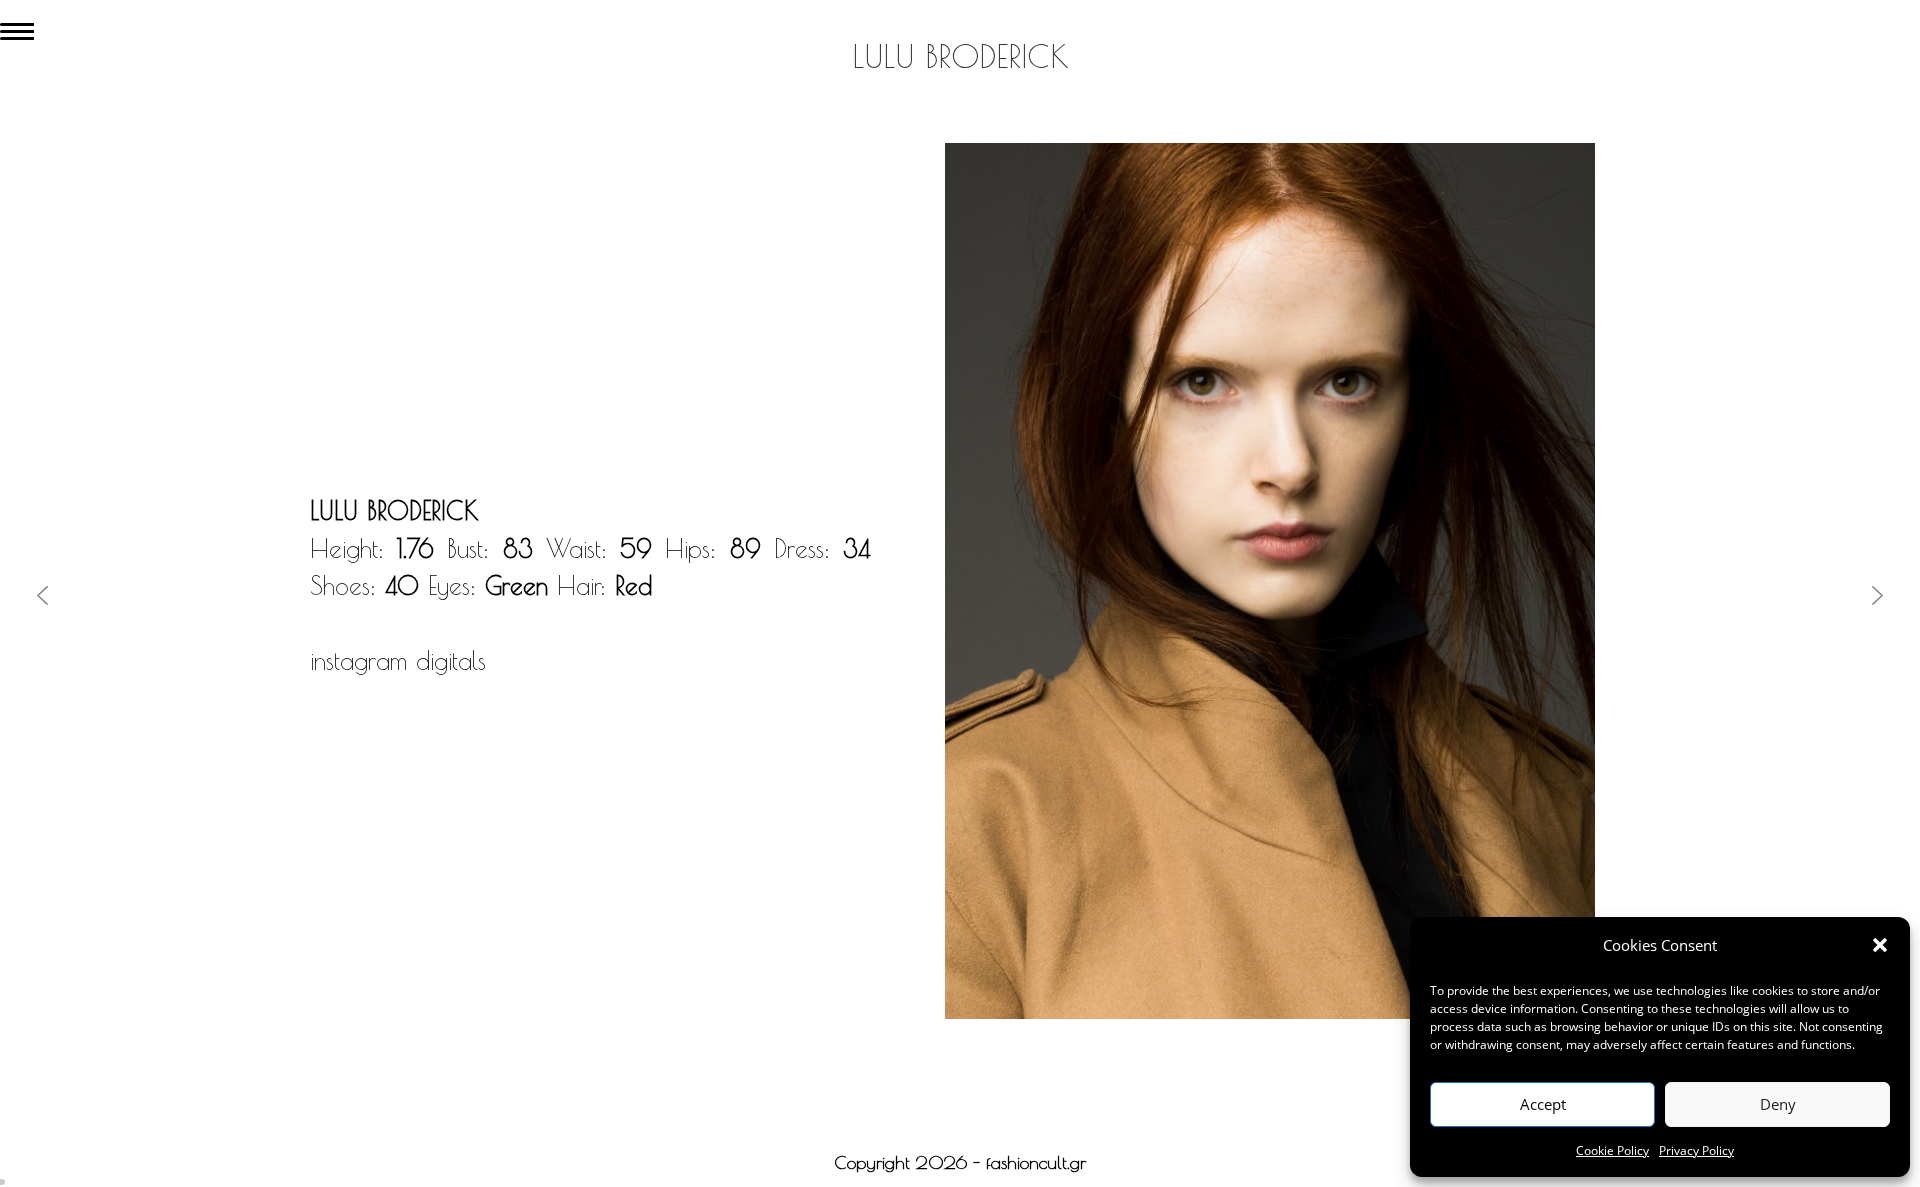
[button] (1880, 945)
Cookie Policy (1612, 1150)
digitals (451, 660)
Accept (1543, 1104)
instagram (358, 660)
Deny (1778, 1104)
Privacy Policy (1696, 1150)
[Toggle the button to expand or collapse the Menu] (17, 27)
